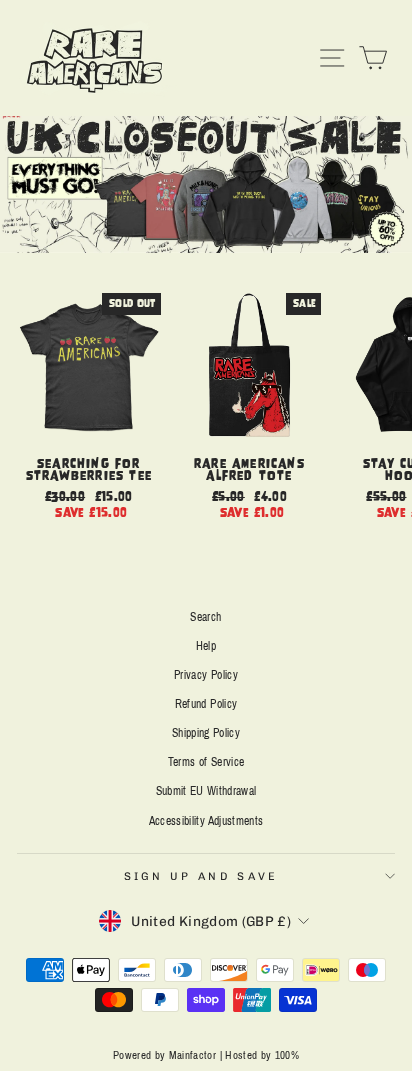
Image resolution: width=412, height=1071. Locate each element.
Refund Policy (206, 704)
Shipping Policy (206, 733)
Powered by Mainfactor (164, 1055)
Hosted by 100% (262, 1055)
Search (205, 617)
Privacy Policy (206, 675)
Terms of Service (206, 762)
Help (206, 646)
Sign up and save (201, 876)
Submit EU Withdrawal (206, 791)
